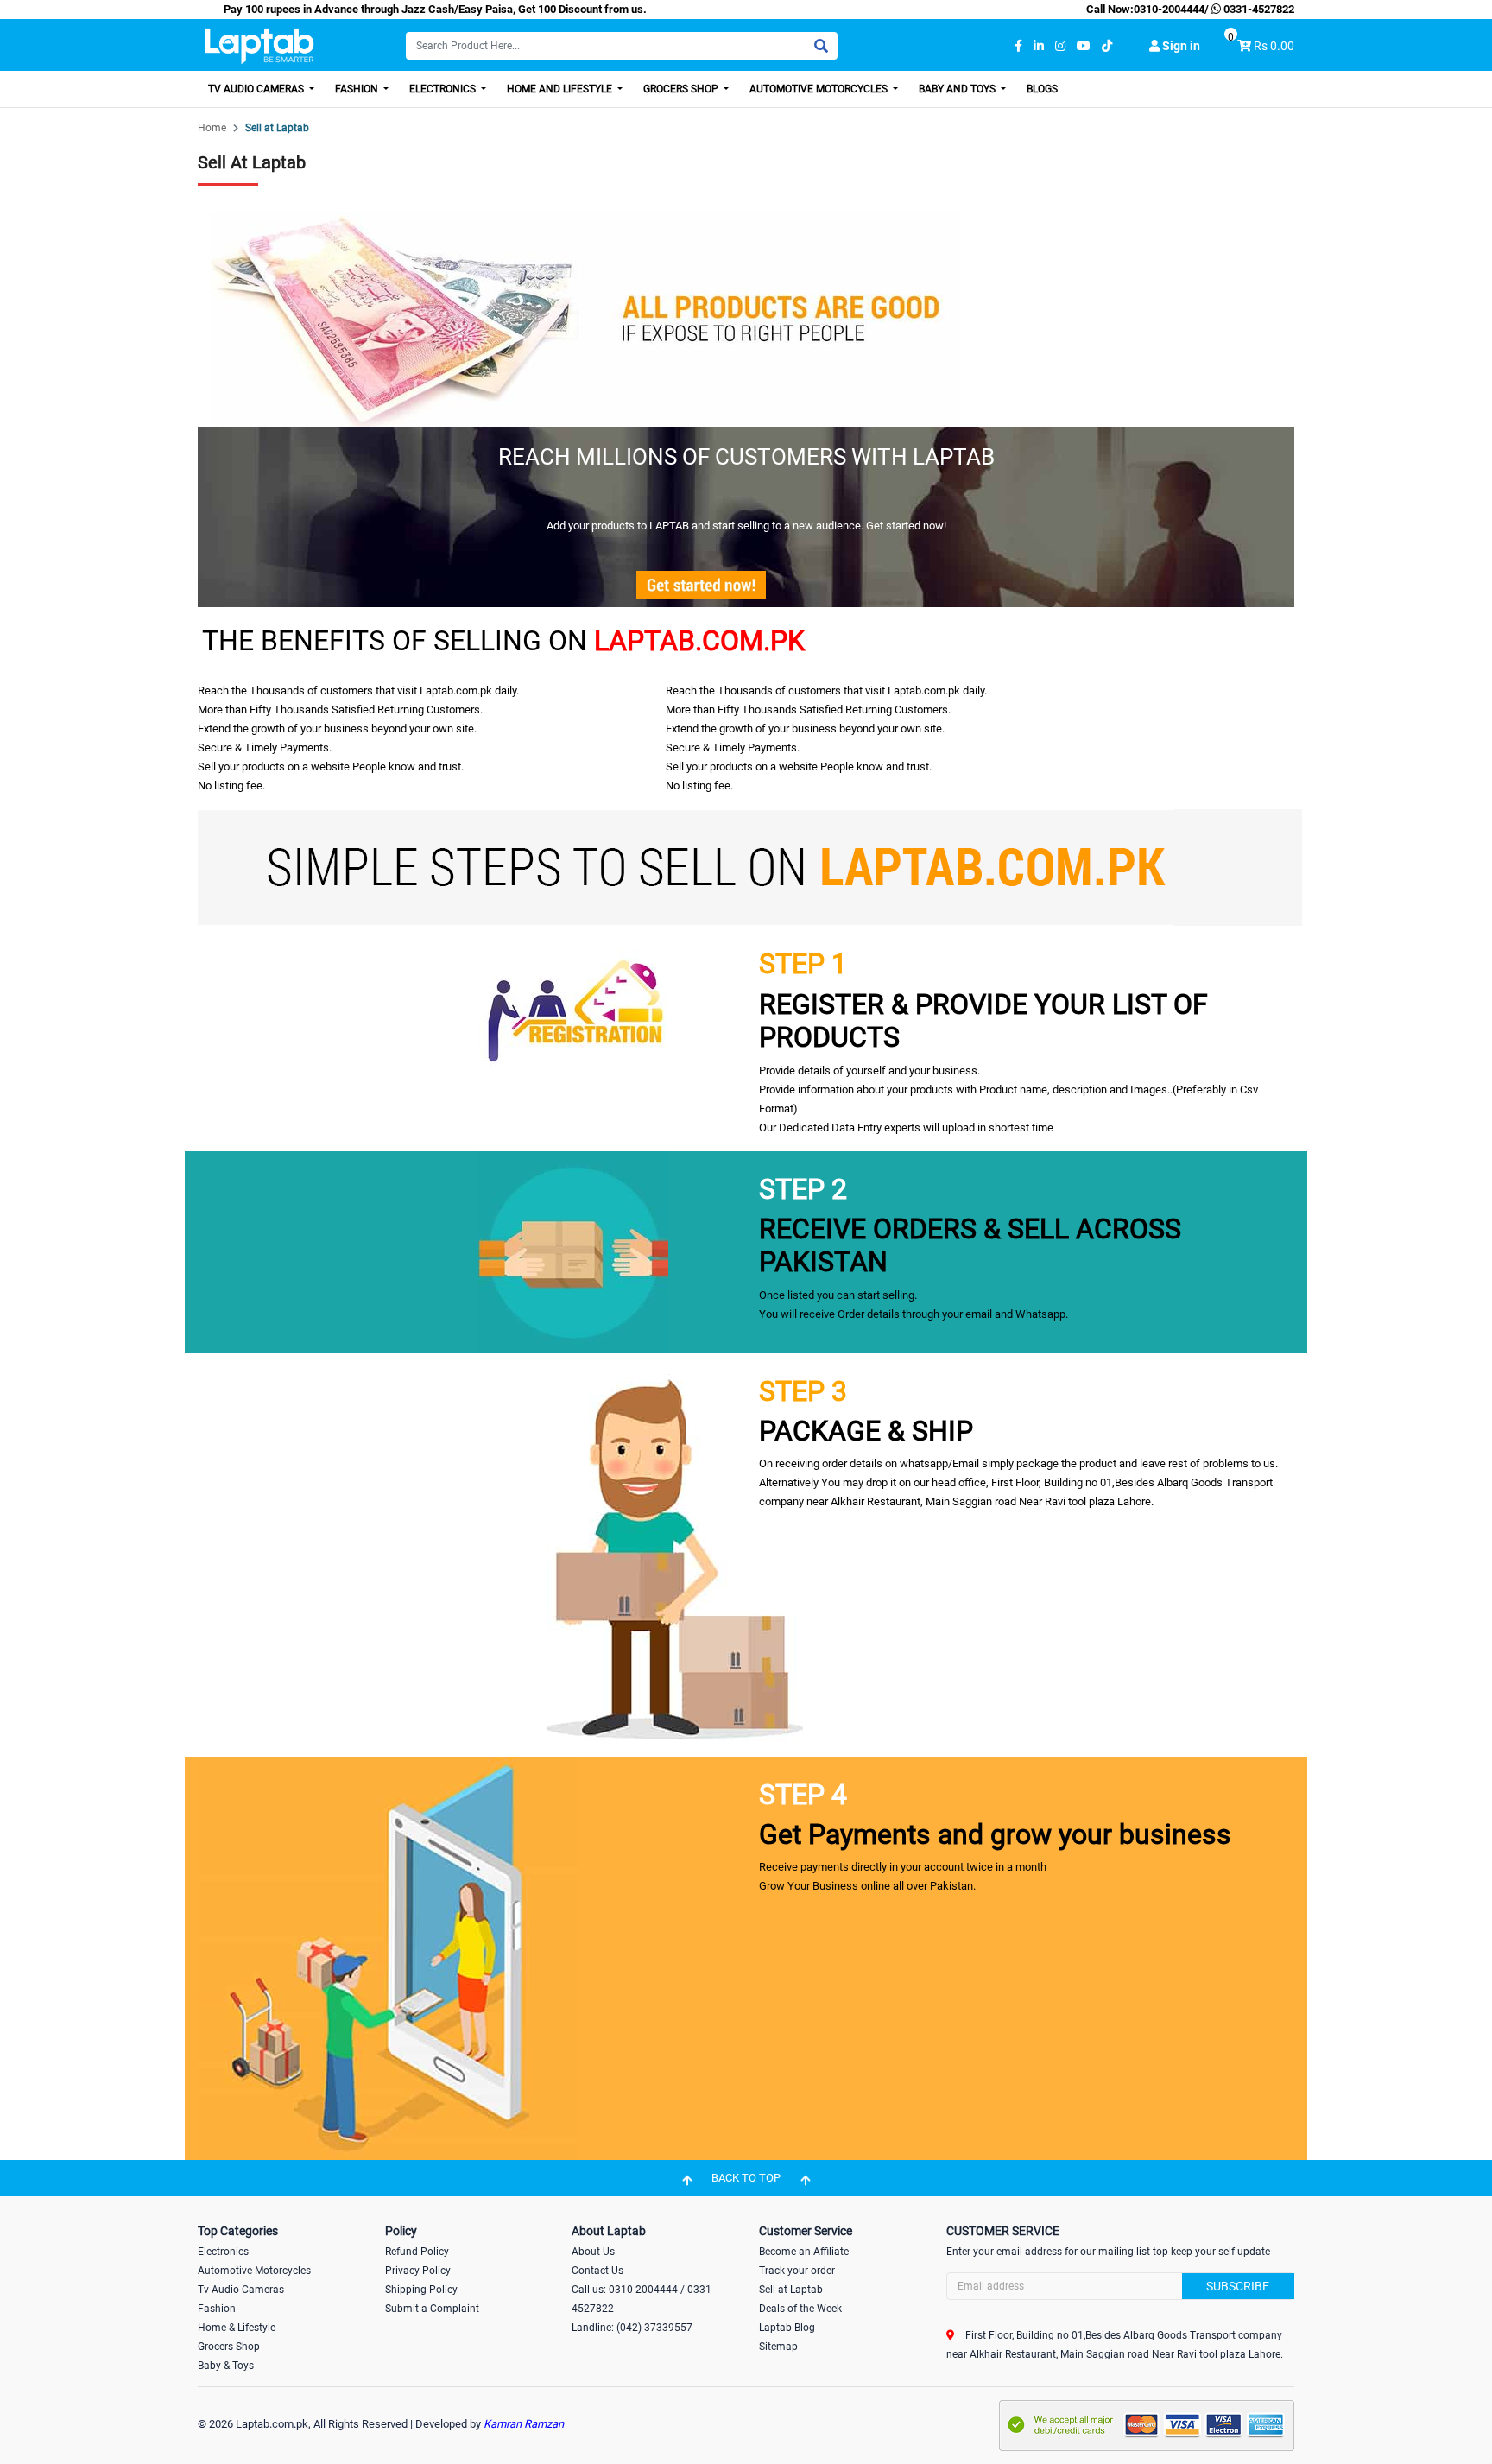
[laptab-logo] (259, 46)
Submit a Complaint (432, 2309)
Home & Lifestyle (237, 2328)
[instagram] (1060, 46)
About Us (593, 2252)
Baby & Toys (226, 2366)
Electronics (444, 89)
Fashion (358, 89)
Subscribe (1238, 2286)
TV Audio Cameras (257, 89)
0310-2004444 (1169, 9)
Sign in (1180, 46)
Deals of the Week (800, 2309)
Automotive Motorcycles (820, 89)
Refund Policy (417, 2252)
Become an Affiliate (804, 2252)
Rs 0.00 (1274, 46)
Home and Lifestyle (561, 89)
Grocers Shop (682, 89)
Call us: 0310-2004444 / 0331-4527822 (643, 2299)
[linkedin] (1039, 46)
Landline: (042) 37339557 (632, 2328)
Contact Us (597, 2271)
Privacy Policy (418, 2271)
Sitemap (778, 2347)
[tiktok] (1107, 46)
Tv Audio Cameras (241, 2290)
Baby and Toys (958, 89)
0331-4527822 (1258, 9)
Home (212, 128)
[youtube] (1084, 46)
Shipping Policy (421, 2290)
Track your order (797, 2271)
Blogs (1042, 89)
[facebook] (1018, 46)
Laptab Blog (787, 2328)
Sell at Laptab (791, 2290)
